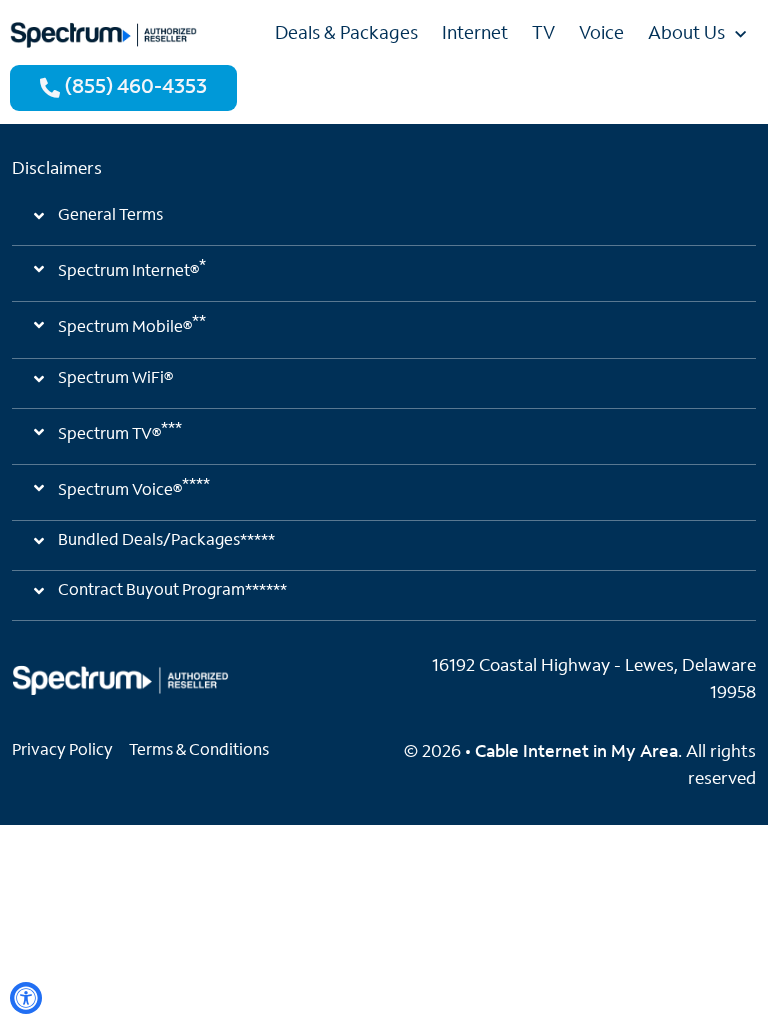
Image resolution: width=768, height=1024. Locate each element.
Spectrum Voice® (134, 488)
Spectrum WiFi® (115, 379)
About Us (686, 35)
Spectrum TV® (120, 432)
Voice (601, 35)
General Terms (110, 216)
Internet (475, 35)
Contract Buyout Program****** (172, 591)
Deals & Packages (346, 35)
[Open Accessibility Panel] (26, 998)
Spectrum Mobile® (132, 325)
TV (543, 35)
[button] (384, 224)
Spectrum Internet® (132, 269)
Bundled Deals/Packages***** (166, 541)
